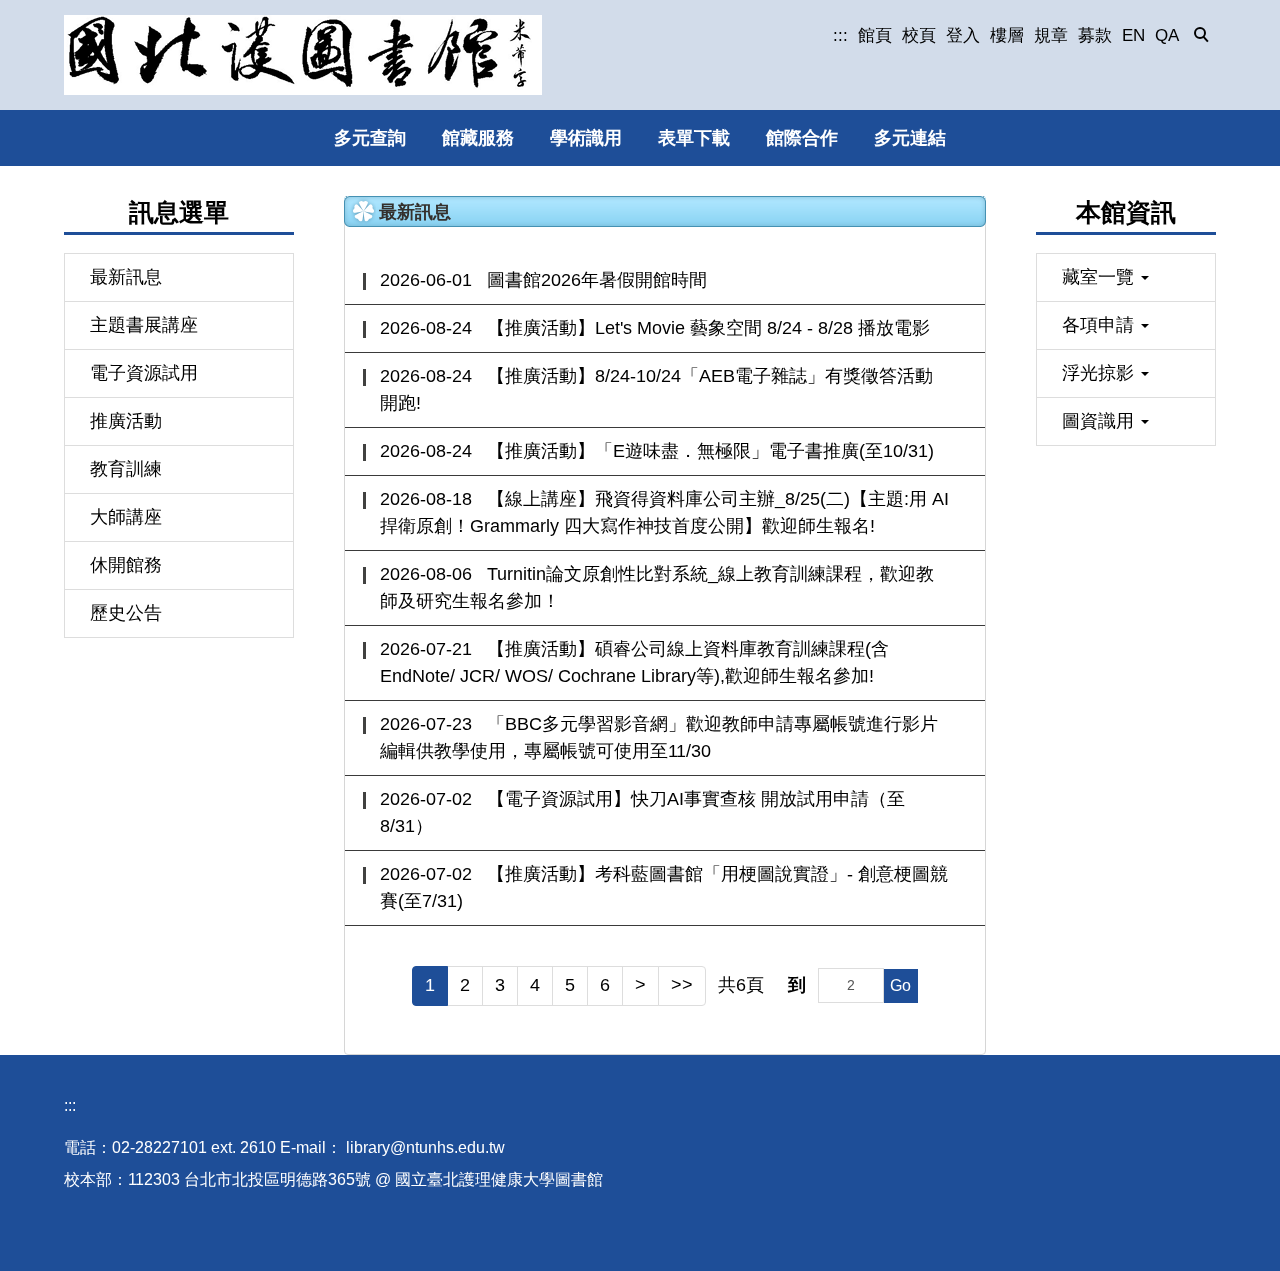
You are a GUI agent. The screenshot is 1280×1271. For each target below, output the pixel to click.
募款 (1095, 35)
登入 (963, 35)
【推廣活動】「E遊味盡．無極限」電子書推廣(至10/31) (710, 451)
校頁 (919, 35)
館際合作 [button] (802, 138)
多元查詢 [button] (370, 138)
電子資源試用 (144, 373)
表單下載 (694, 138)
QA (1167, 35)
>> (682, 985)
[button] (1202, 36)
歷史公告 (126, 613)
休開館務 (126, 565)
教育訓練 (126, 469)
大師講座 (126, 517)
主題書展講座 (144, 325)
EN (1133, 35)
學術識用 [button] (586, 138)
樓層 (1007, 35)
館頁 (875, 35)
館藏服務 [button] (478, 138)
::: (840, 35)
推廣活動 (126, 421)
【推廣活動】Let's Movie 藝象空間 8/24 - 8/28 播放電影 (708, 328)
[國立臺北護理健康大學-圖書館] (303, 55)
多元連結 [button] (910, 138)
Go (900, 985)
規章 (1051, 35)
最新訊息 (126, 277)
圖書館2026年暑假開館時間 (597, 280)
